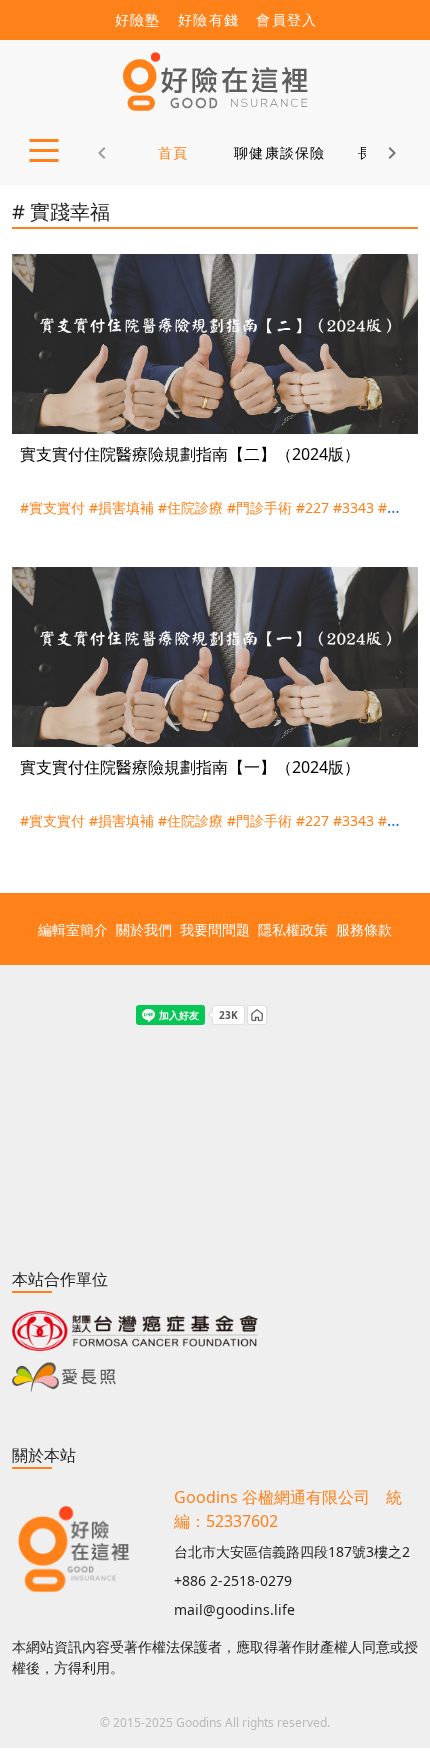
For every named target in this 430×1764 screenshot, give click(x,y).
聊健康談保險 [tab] (280, 152)
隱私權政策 (293, 929)
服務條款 (364, 929)
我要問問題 (215, 929)
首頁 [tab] (173, 152)
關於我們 (144, 929)
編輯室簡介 (73, 929)
